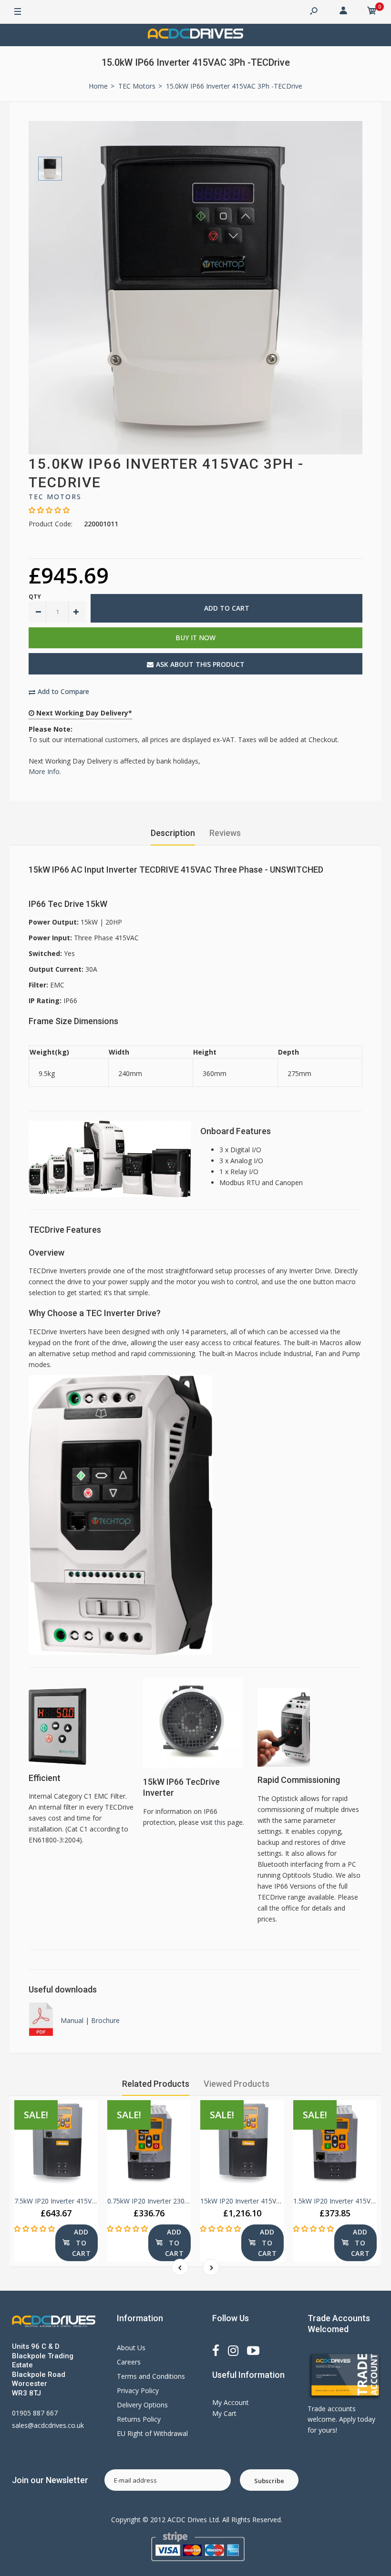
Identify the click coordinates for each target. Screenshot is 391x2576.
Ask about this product (200, 664)
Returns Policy (139, 2419)
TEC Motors (55, 497)
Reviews (225, 833)
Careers (129, 2362)
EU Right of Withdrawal (152, 2433)
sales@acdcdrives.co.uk (48, 2425)
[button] (49, 510)
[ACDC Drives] (195, 35)
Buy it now (195, 638)
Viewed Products (237, 2084)
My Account (231, 2402)
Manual (73, 2020)
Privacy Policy (138, 2390)
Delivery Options (142, 2405)
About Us (131, 2348)
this (220, 1822)
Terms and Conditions (151, 2376)
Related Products (156, 2084)
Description (173, 833)
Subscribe (269, 2481)
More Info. (45, 771)
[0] (372, 12)
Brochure (105, 2020)
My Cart (224, 2413)
